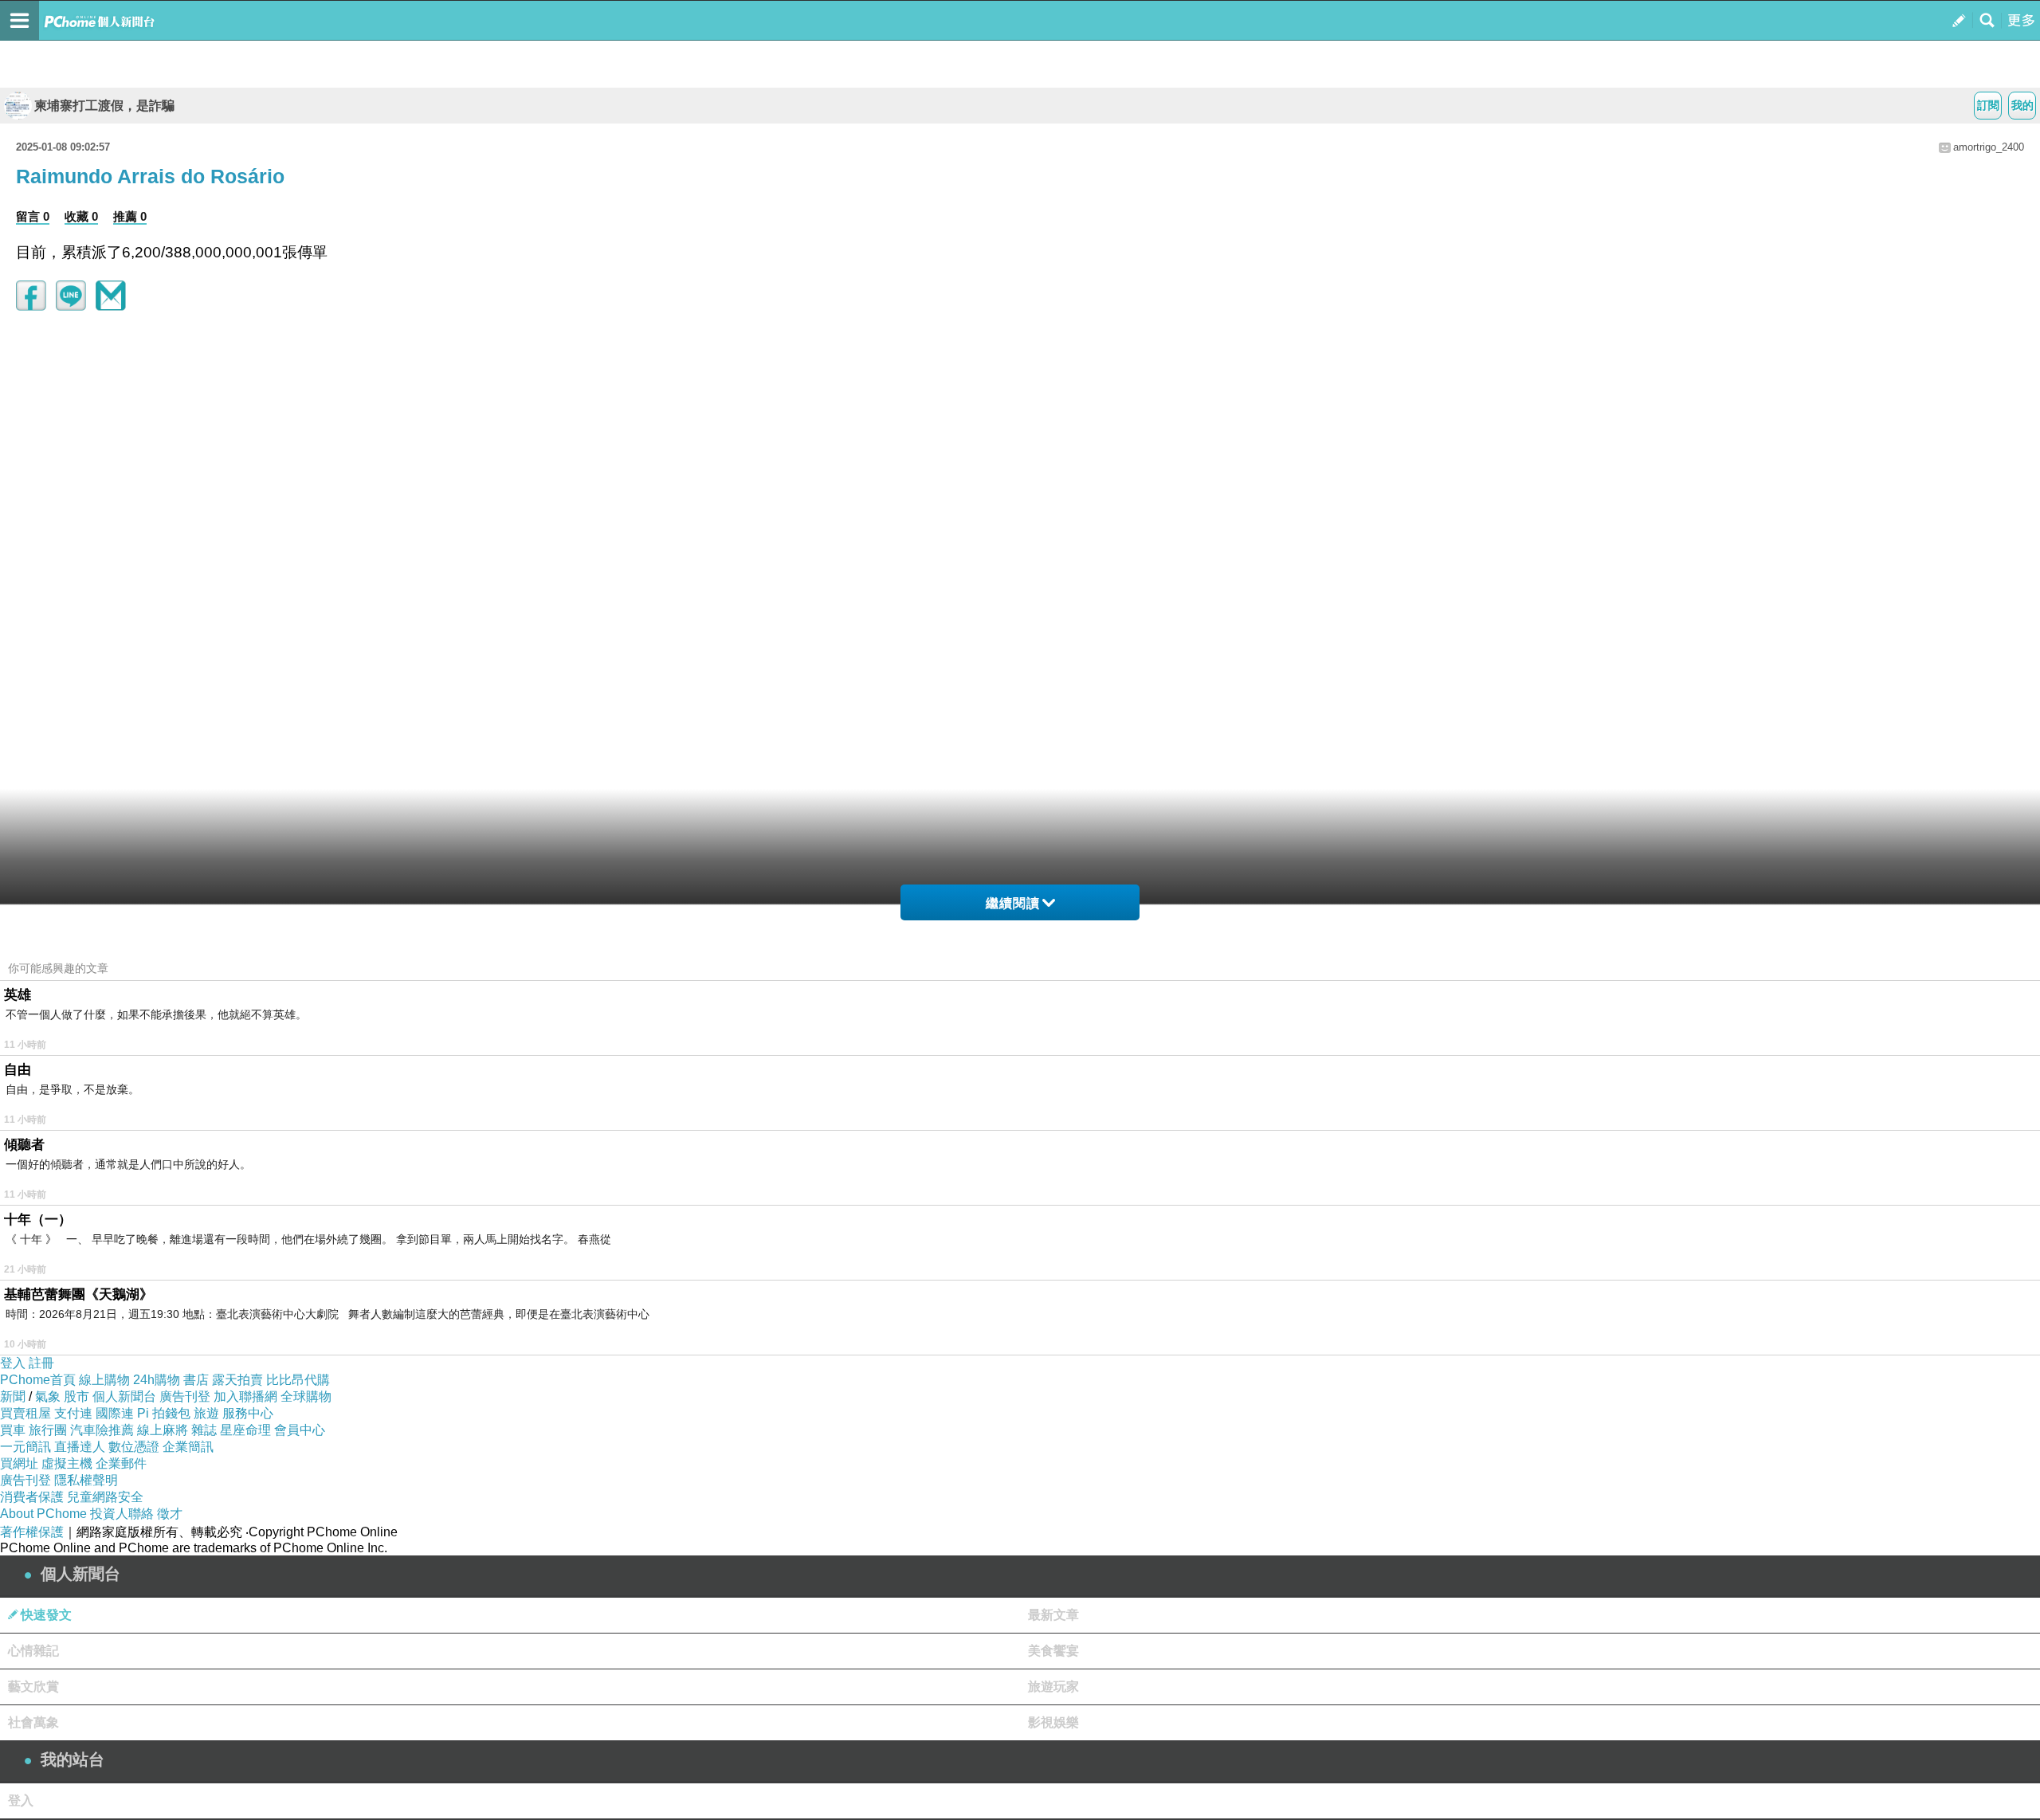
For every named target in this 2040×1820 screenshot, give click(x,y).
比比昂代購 (298, 1380)
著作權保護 (32, 1532)
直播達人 (80, 1447)
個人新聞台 (124, 1396)
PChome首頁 (38, 1380)
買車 (13, 1430)
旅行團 (48, 1430)
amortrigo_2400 (1989, 147)
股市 (76, 1396)
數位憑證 (134, 1447)
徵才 (170, 1514)
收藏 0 (81, 216)
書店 (196, 1380)
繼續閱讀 (1013, 903)
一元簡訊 (25, 1447)
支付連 (73, 1413)
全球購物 (306, 1396)
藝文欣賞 (33, 1687)
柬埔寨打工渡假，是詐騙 (104, 106)
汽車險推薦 (102, 1430)
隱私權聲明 (86, 1480)
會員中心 (300, 1430)
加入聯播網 (245, 1396)
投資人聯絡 (122, 1514)
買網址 (19, 1463)
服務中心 (248, 1413)
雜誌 (204, 1430)
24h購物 (157, 1380)
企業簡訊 (188, 1447)
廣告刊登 (185, 1396)
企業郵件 (121, 1463)
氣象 (48, 1396)
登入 (13, 1363)
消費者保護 (32, 1497)
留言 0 (33, 216)
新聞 (13, 1396)
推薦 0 (130, 216)
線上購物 (104, 1380)
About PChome (43, 1514)
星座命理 (245, 1430)
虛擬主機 (67, 1463)
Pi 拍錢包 (164, 1413)
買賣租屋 (25, 1413)
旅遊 (206, 1413)
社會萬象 (33, 1722)
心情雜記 (33, 1651)
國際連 (115, 1413)
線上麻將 (163, 1430)
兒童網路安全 (105, 1497)
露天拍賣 (237, 1380)
